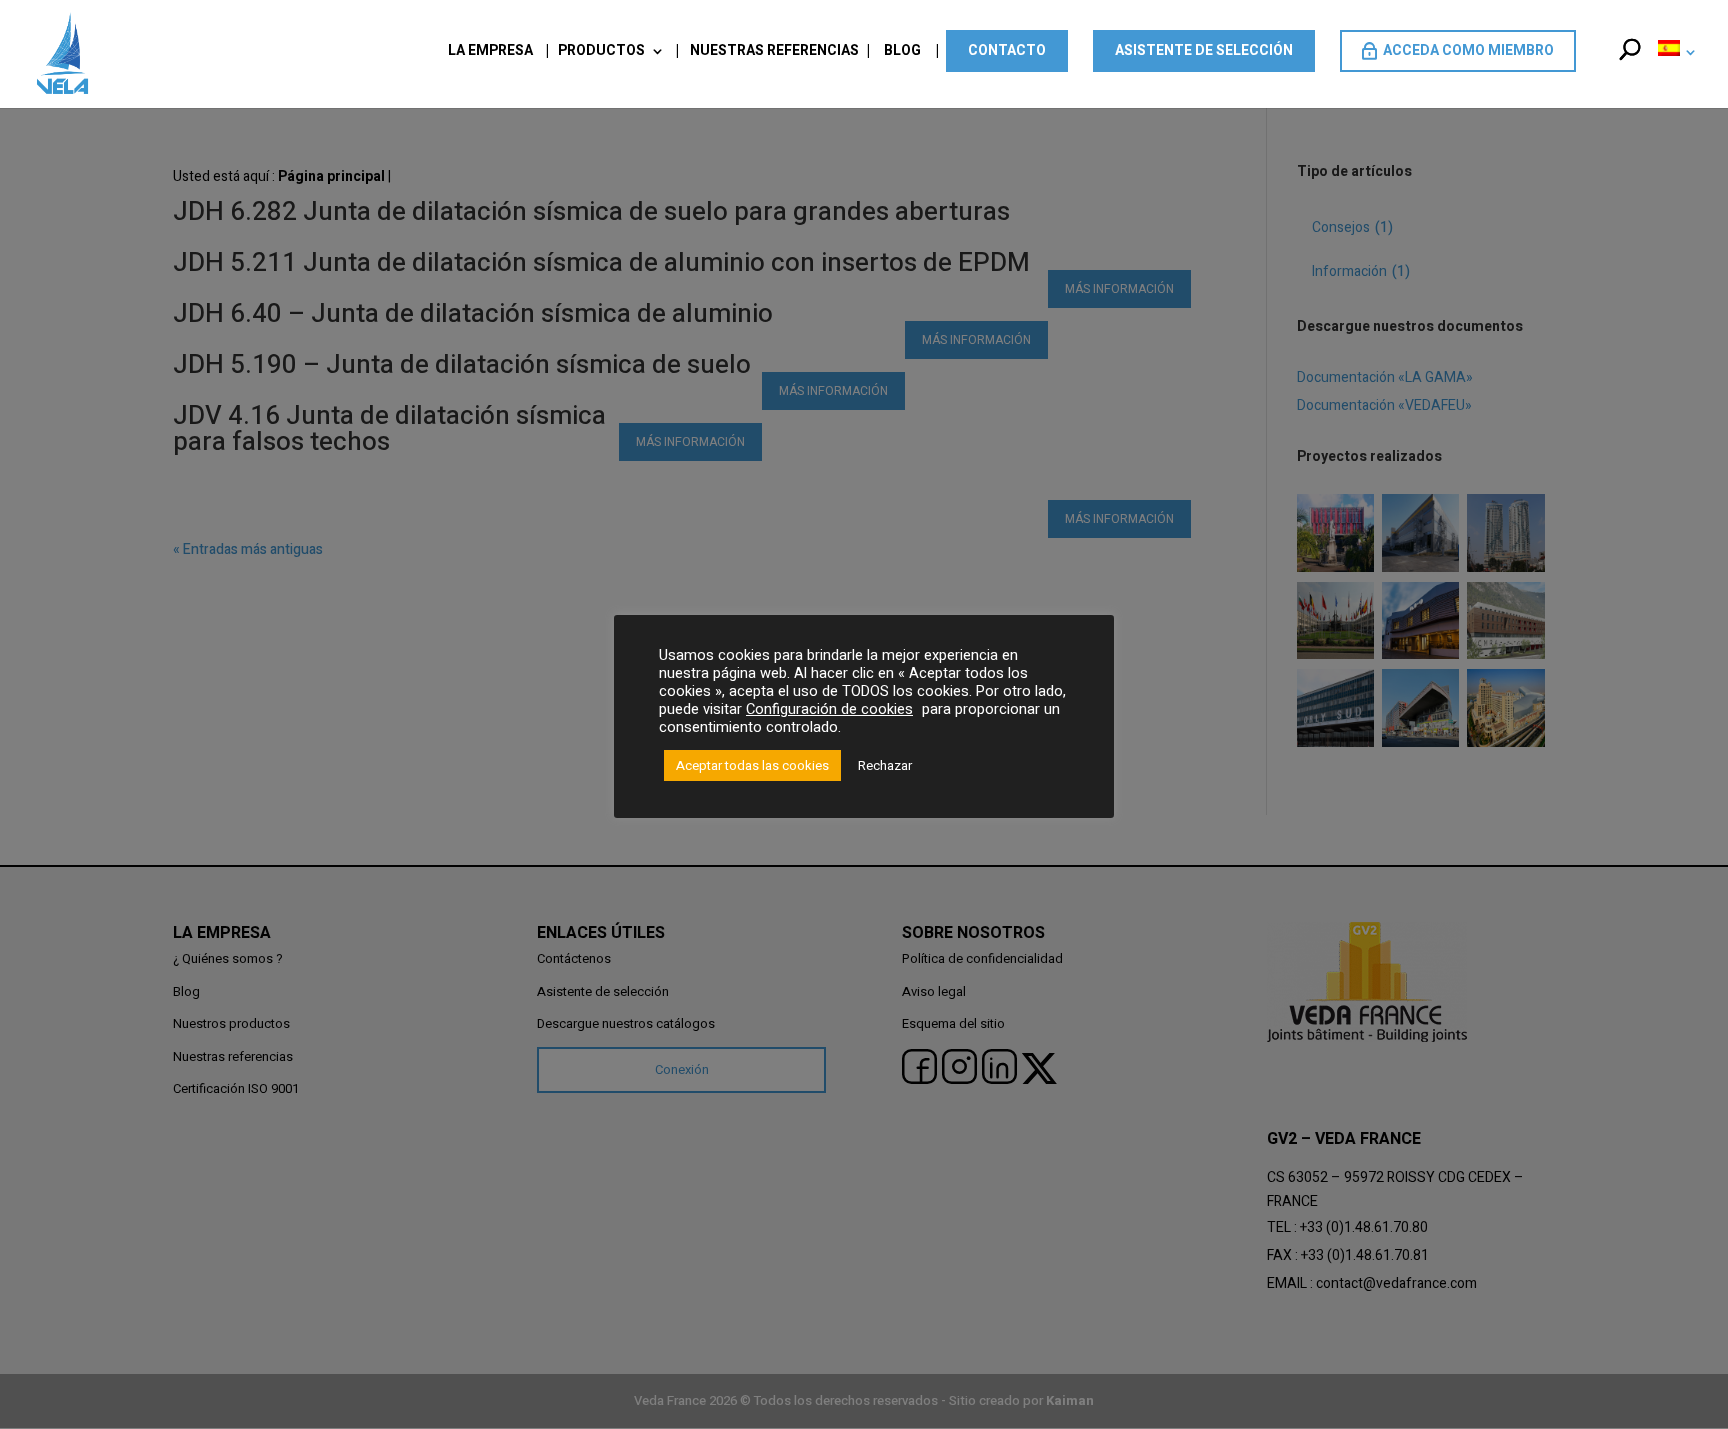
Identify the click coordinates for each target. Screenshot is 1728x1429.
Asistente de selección (1204, 50)
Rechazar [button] (885, 765)
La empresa (490, 52)
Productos (601, 52)
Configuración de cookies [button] (829, 709)
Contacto (1007, 50)
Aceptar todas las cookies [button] (752, 765)
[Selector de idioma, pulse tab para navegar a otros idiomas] (1673, 73)
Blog (902, 52)
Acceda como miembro (1468, 50)
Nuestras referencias (774, 52)
